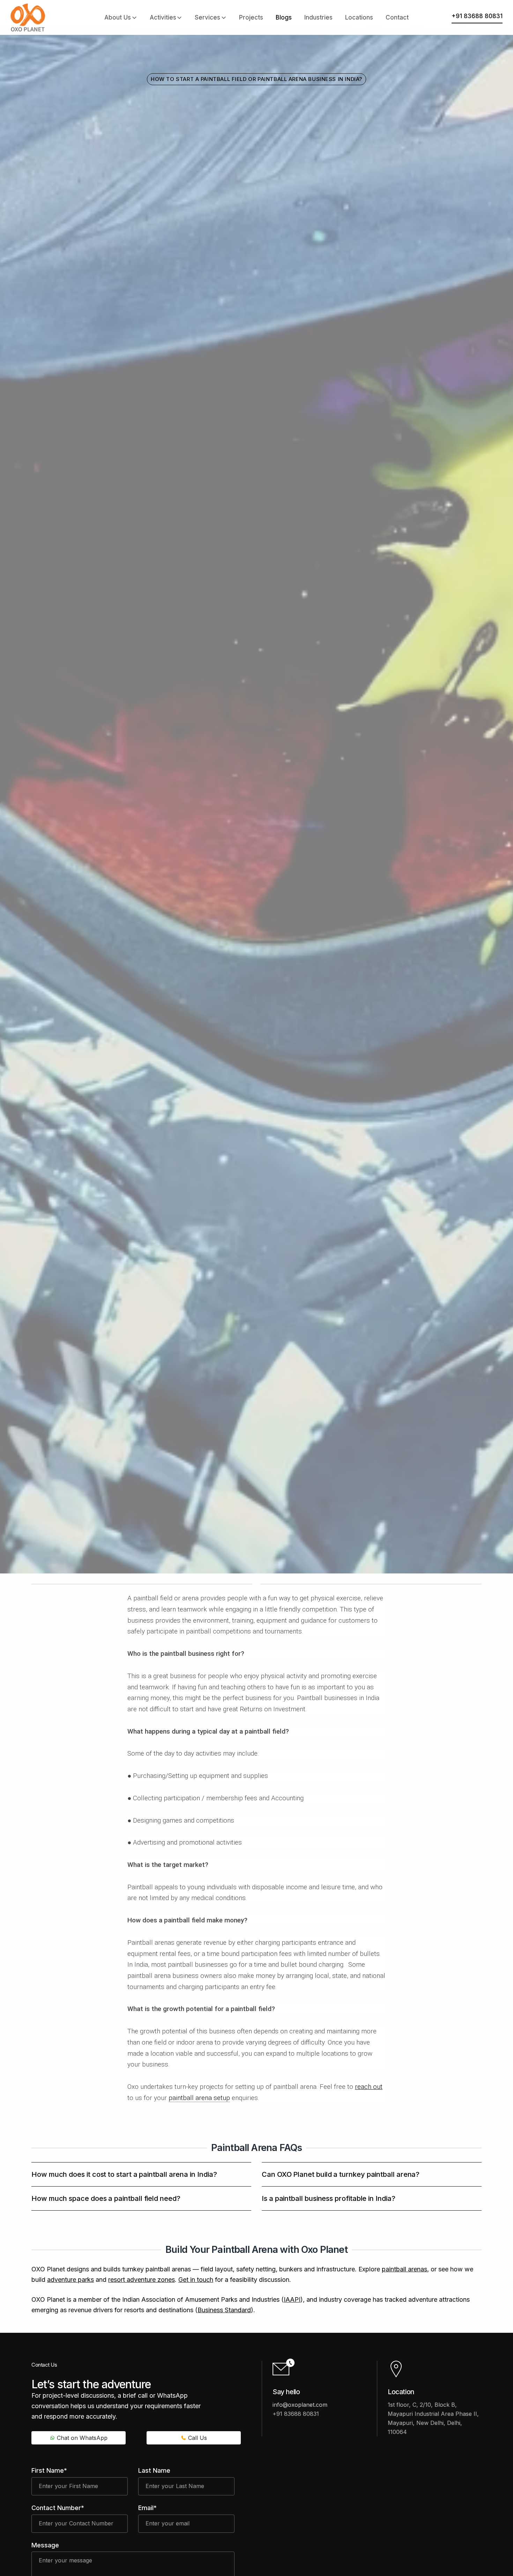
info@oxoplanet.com (300, 2405)
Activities (163, 17)
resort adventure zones (142, 2280)
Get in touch (196, 2280)
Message (45, 2545)
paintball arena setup (199, 2098)
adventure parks (70, 2280)
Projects (251, 17)
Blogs (284, 17)
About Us (118, 17)
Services (207, 17)
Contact (397, 17)
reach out (369, 2087)
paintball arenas (404, 2269)
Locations (359, 17)
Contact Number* (58, 2508)
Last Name (154, 2470)
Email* (147, 2508)
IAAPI (292, 2299)
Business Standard (224, 2310)
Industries (318, 17)
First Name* (49, 2470)
